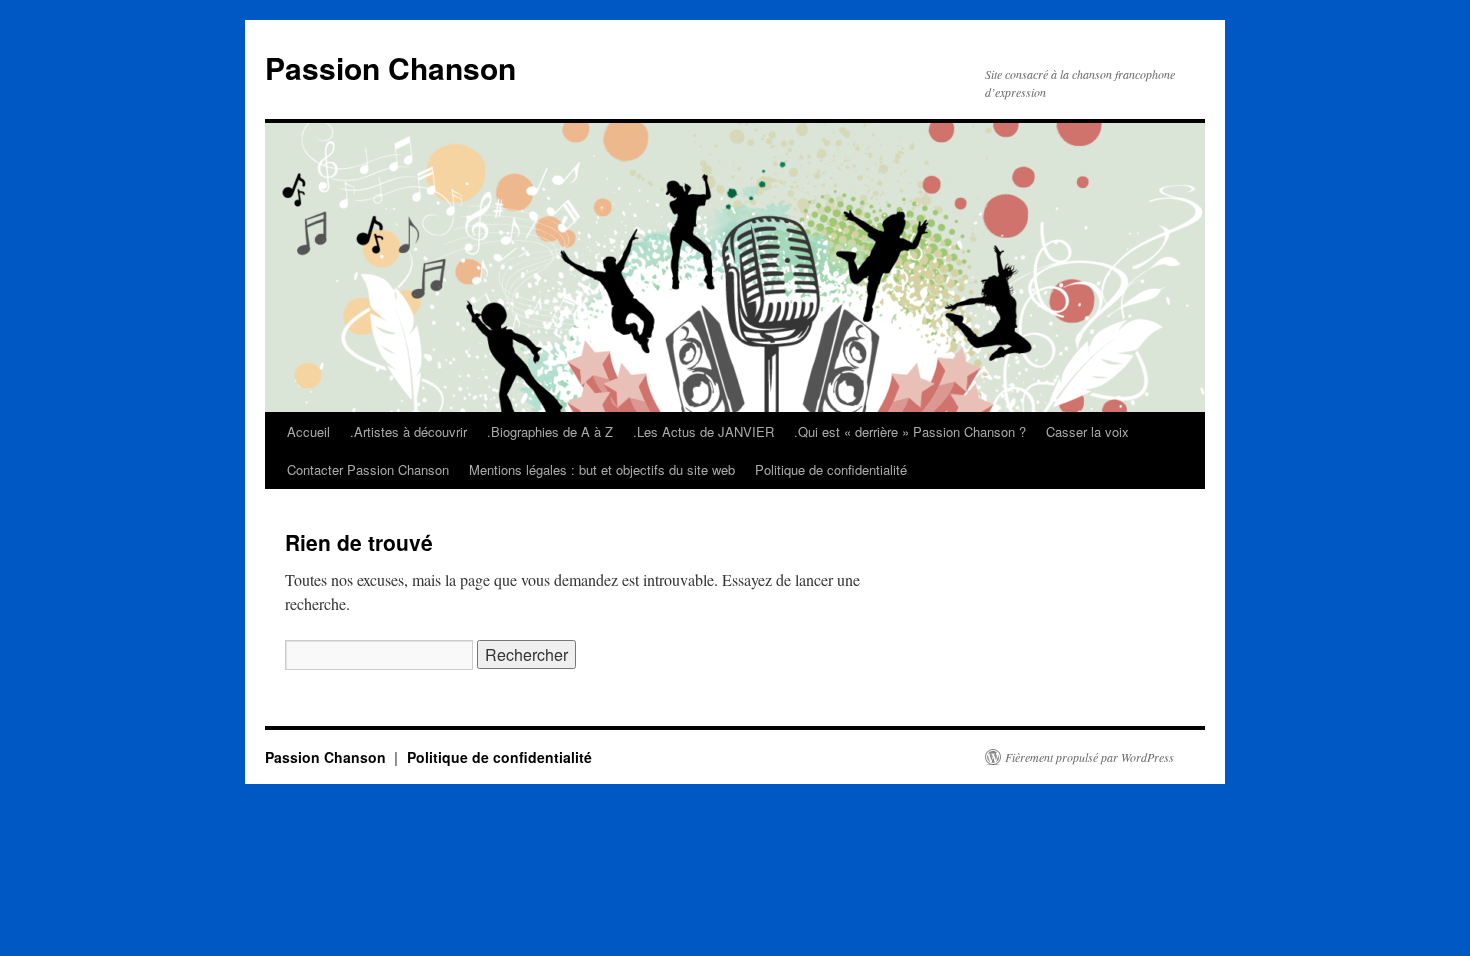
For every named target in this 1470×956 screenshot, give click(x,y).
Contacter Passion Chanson (368, 469)
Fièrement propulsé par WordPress (1089, 757)
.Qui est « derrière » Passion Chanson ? (910, 431)
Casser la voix (1087, 431)
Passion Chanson (390, 67)
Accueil (308, 431)
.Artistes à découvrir (408, 431)
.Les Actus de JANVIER (703, 431)
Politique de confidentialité (831, 469)
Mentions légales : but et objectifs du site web (602, 469)
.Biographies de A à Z (550, 431)
